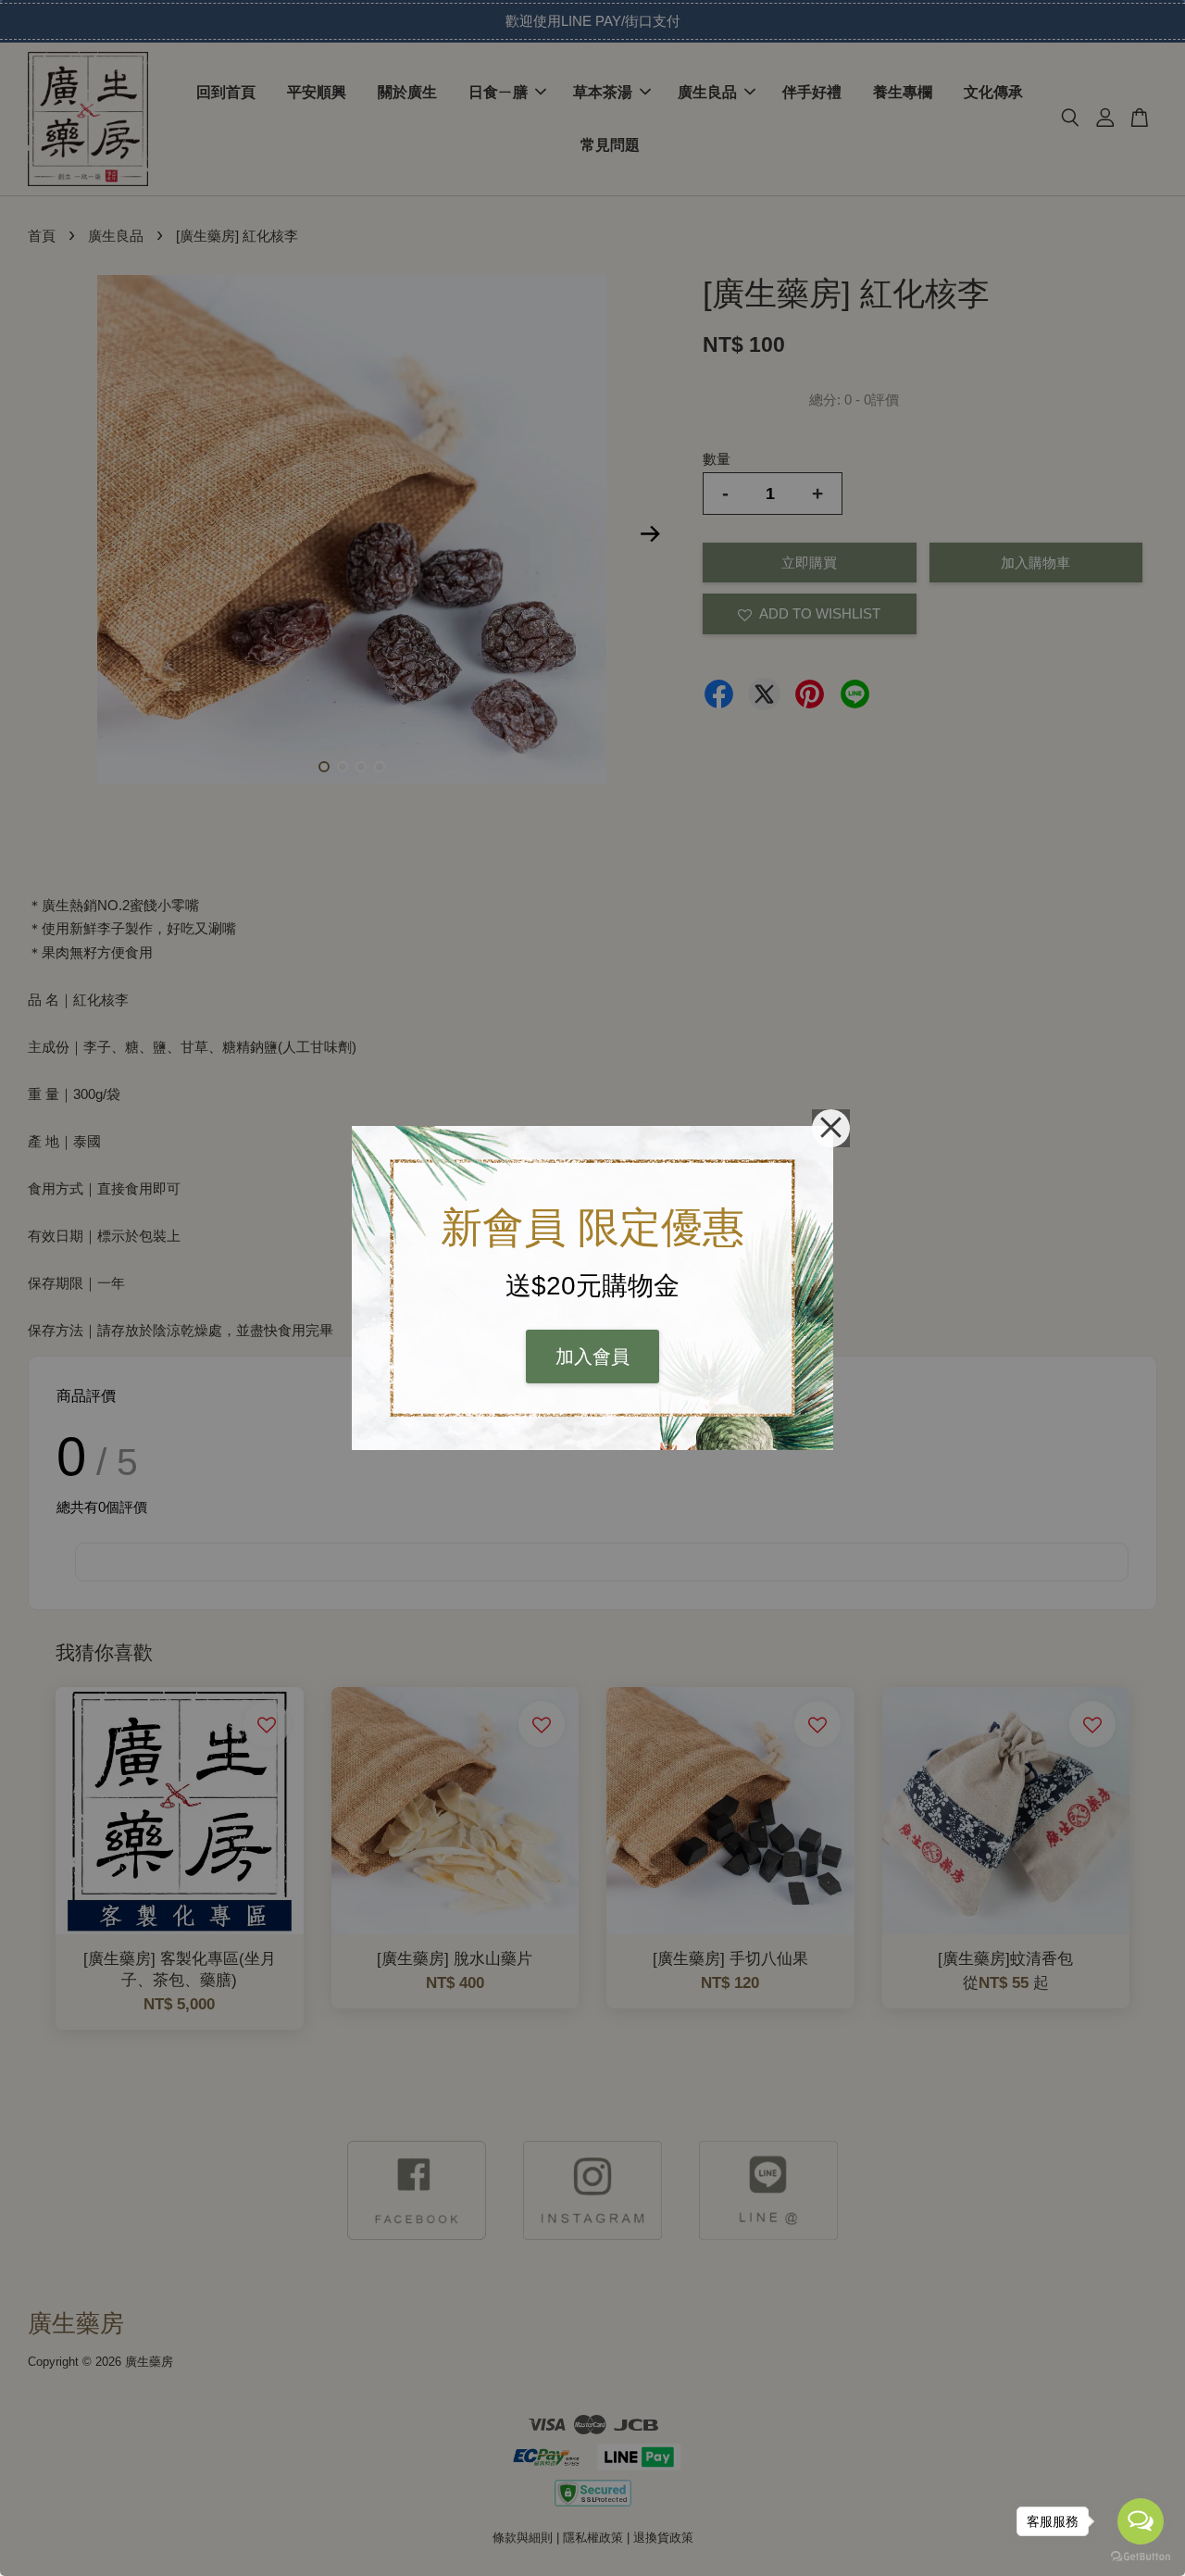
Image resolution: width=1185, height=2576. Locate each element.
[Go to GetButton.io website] (1141, 2557)
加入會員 (592, 1357)
